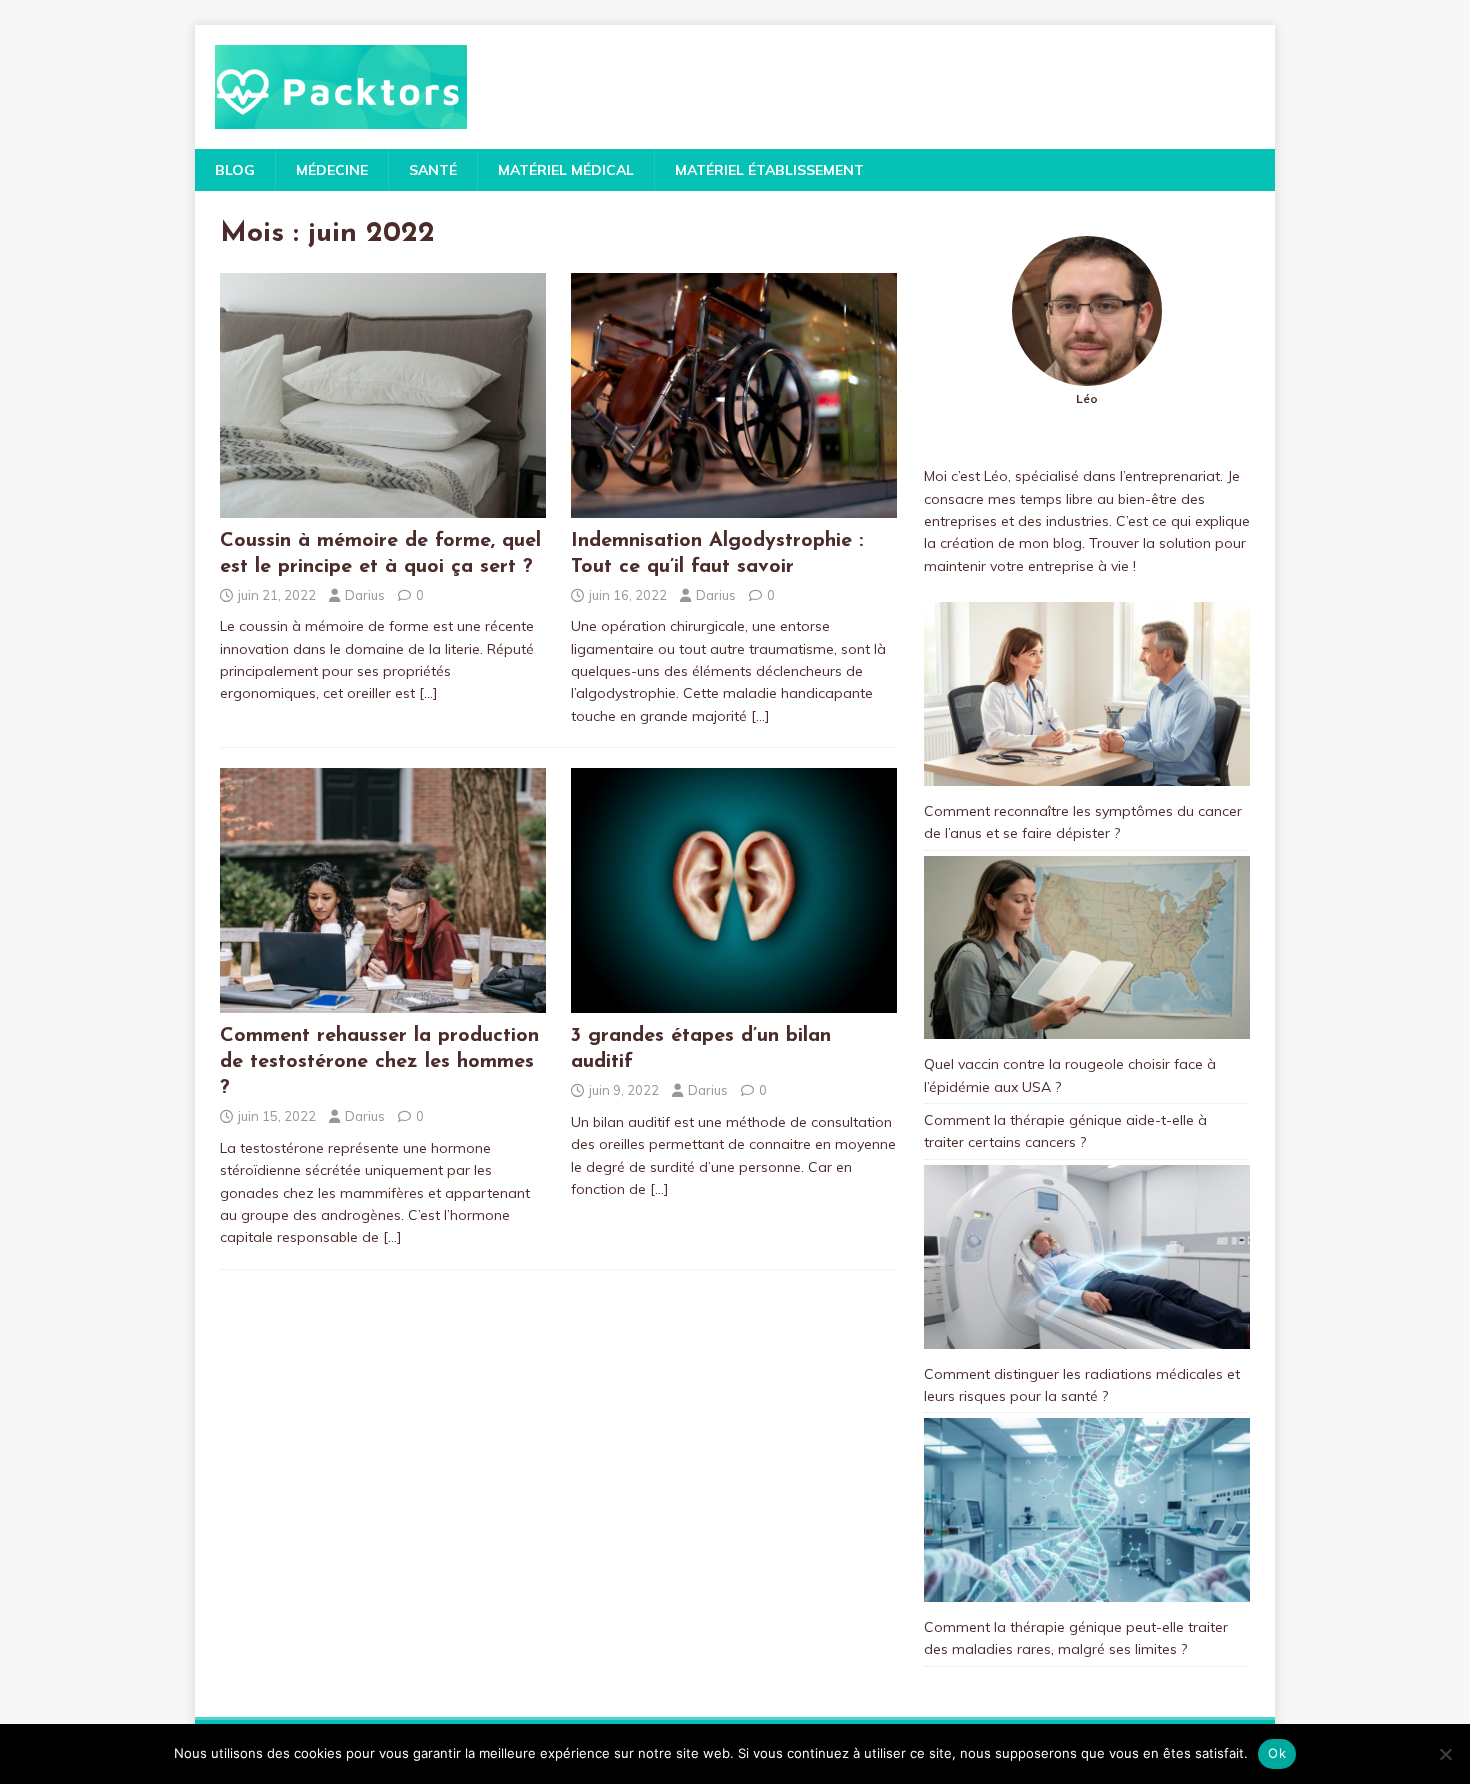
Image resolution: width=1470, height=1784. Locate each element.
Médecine (332, 170)
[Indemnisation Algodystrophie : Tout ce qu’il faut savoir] (734, 506)
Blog (235, 170)
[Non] (1445, 1754)
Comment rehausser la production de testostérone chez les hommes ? (379, 1062)
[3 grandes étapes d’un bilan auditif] (734, 1002)
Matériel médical (566, 170)
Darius (365, 595)
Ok (1277, 1753)
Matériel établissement (769, 170)
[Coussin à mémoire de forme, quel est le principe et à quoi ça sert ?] (383, 506)
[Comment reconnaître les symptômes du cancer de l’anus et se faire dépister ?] (1087, 694)
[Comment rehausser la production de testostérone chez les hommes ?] (383, 1002)
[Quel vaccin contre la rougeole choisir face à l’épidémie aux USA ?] (1087, 948)
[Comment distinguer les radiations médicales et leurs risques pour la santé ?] (1087, 1257)
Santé (433, 170)
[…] (428, 693)
